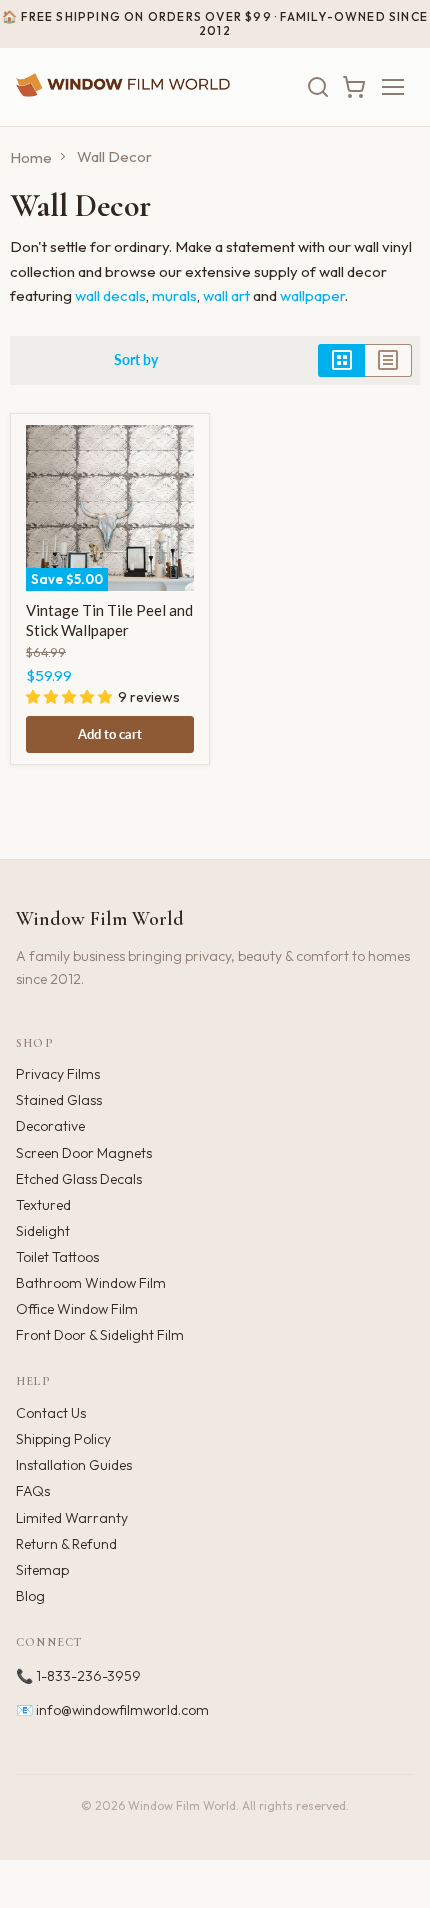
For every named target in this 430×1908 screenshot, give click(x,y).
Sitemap (42, 1570)
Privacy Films (58, 1074)
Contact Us (51, 1413)
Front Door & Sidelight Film (100, 1335)
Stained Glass (59, 1100)
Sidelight (43, 1231)
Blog (30, 1596)
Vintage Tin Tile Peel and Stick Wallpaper (109, 620)
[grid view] (341, 360)
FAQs (33, 1491)
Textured (43, 1205)
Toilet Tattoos (57, 1257)
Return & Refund (66, 1544)
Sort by (136, 360)
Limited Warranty (72, 1518)
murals (174, 295)
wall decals (110, 295)
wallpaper (312, 295)
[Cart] (354, 87)
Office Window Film (77, 1309)
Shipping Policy (63, 1439)
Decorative (50, 1126)
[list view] (388, 360)
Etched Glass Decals (79, 1179)
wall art (226, 295)
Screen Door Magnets (84, 1153)
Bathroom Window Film (91, 1283)
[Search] (318, 87)
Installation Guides (74, 1465)
